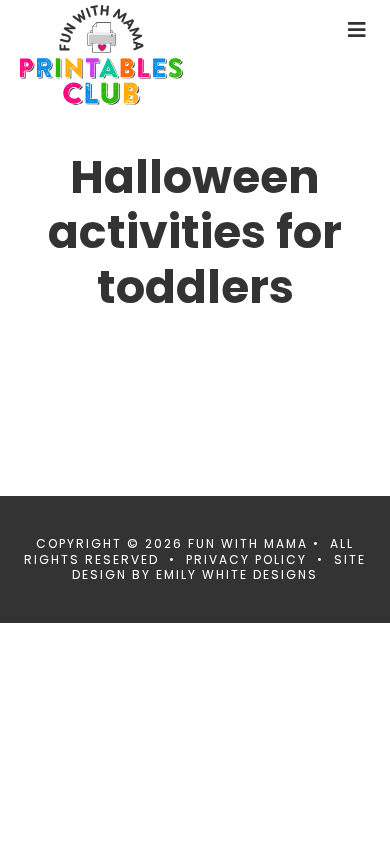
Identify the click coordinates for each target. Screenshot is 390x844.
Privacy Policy (246, 559)
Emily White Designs (237, 574)
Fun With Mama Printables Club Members (135, 55)
